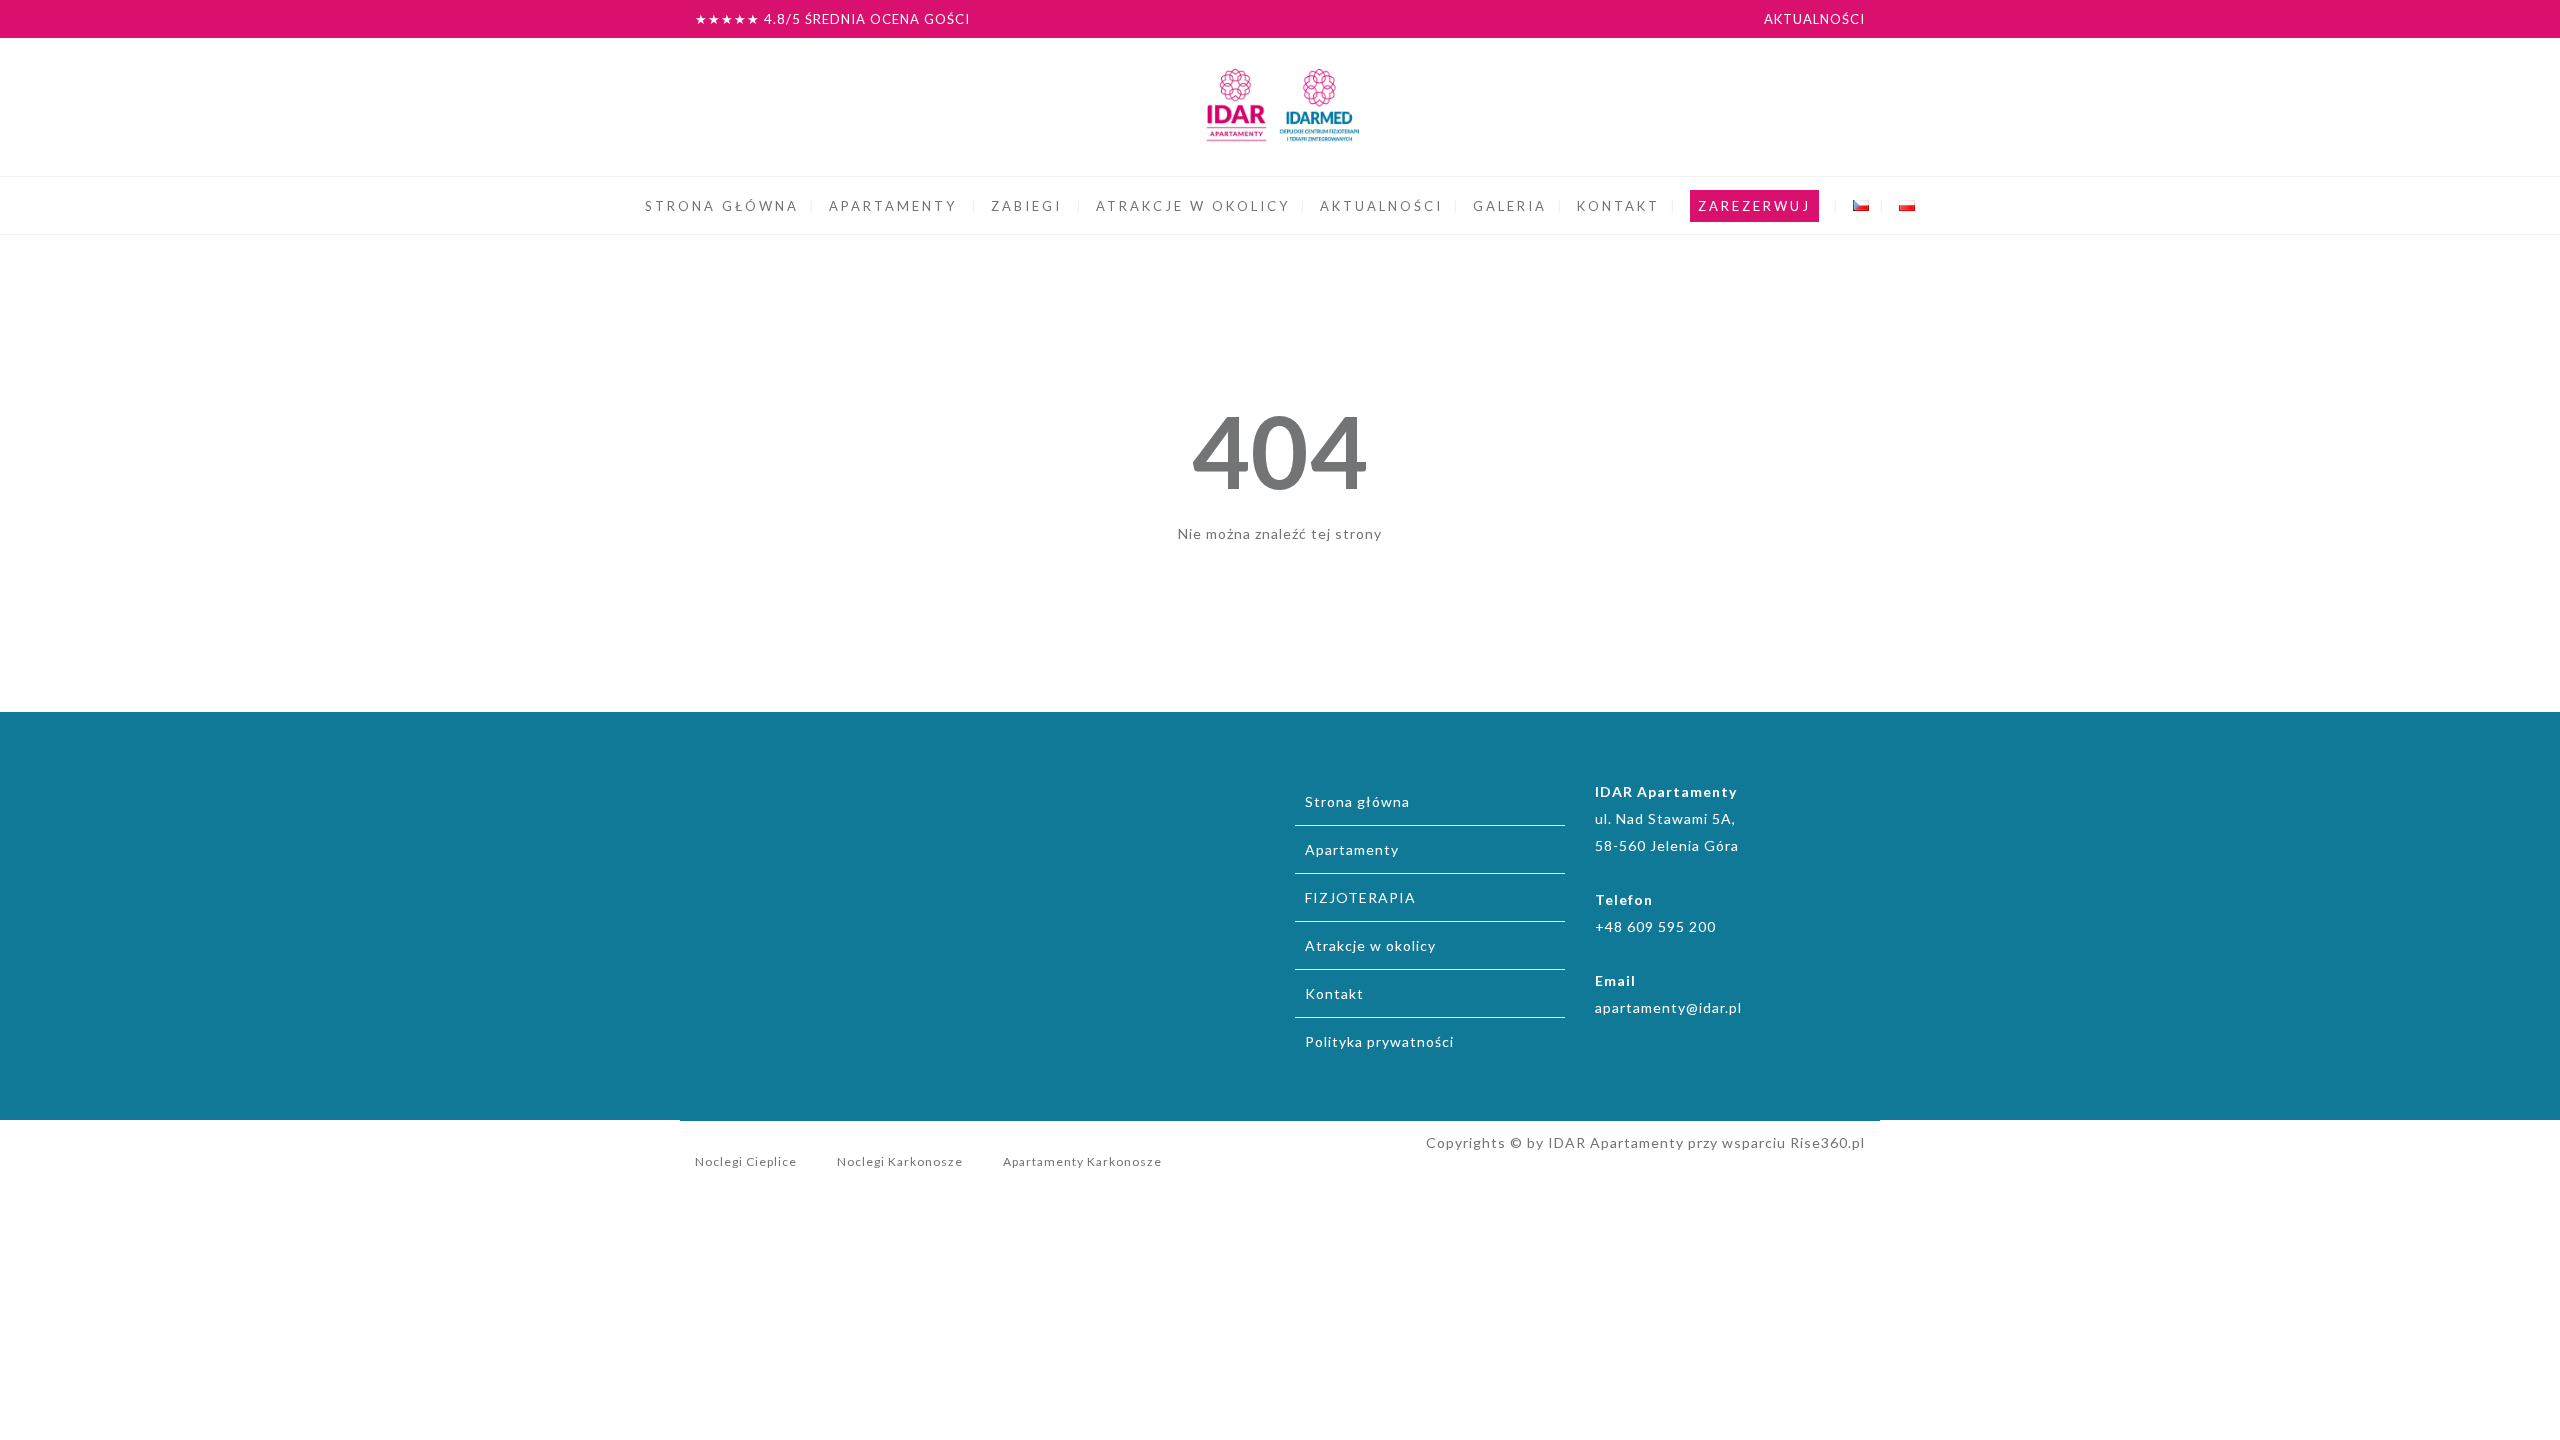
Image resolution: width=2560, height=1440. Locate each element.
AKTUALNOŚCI (1814, 19)
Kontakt (1334, 993)
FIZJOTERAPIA (1360, 897)
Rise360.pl (1827, 1142)
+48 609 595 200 (1655, 926)
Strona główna (1357, 801)
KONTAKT (1618, 206)
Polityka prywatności (1379, 1041)
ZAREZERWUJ (1754, 206)
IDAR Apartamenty (1616, 1142)
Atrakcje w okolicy (1370, 945)
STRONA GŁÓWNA (722, 206)
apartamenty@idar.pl (1668, 1007)
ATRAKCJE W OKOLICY (1193, 206)
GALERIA (1510, 206)
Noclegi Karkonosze (900, 1161)
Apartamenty (1352, 849)
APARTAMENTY (893, 206)
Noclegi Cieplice (746, 1161)
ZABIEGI (1026, 206)
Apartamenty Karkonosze (1082, 1161)
